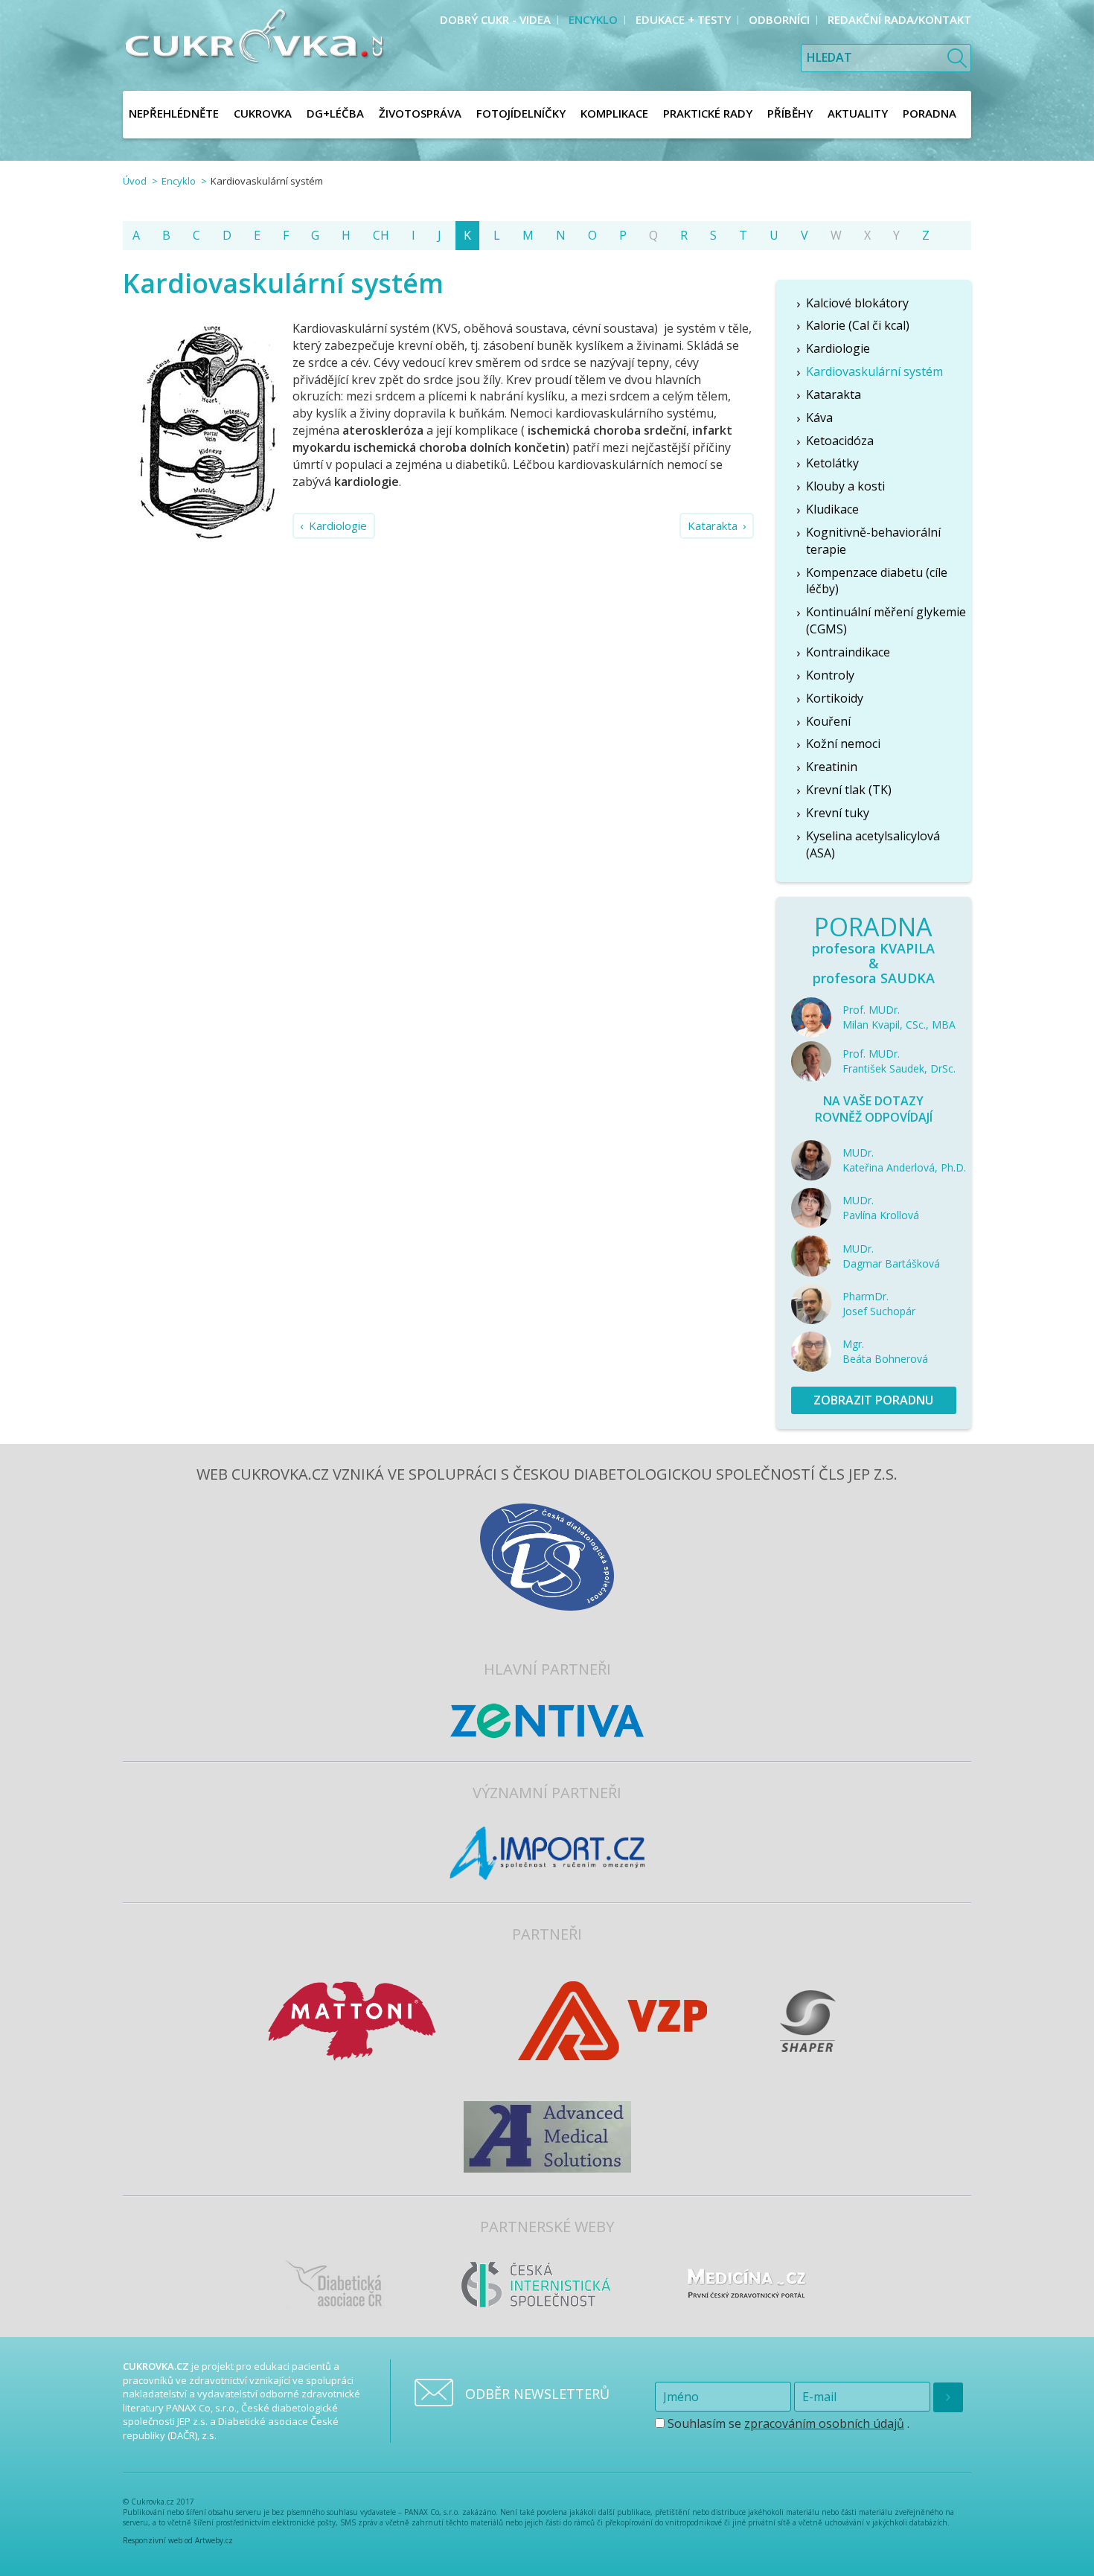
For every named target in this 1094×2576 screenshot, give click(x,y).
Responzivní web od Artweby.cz (178, 2540)
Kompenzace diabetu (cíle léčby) (877, 581)
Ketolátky (832, 463)
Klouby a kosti (845, 486)
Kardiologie (338, 525)
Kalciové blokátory (857, 303)
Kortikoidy (835, 698)
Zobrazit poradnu (873, 1400)
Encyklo (179, 181)
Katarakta (713, 525)
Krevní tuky (838, 813)
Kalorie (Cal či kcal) (858, 325)
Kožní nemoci (843, 744)
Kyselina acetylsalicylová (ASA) (873, 844)
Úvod (135, 181)
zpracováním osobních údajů (824, 2423)
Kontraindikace (848, 652)
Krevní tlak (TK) (849, 790)
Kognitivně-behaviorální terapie (873, 541)
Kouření (828, 721)
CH (381, 235)
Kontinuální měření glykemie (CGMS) (886, 620)
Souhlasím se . (787, 2423)
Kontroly (830, 675)
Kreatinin (832, 767)
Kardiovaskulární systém (874, 371)
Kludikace (832, 509)
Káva (819, 418)
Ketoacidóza (840, 441)
